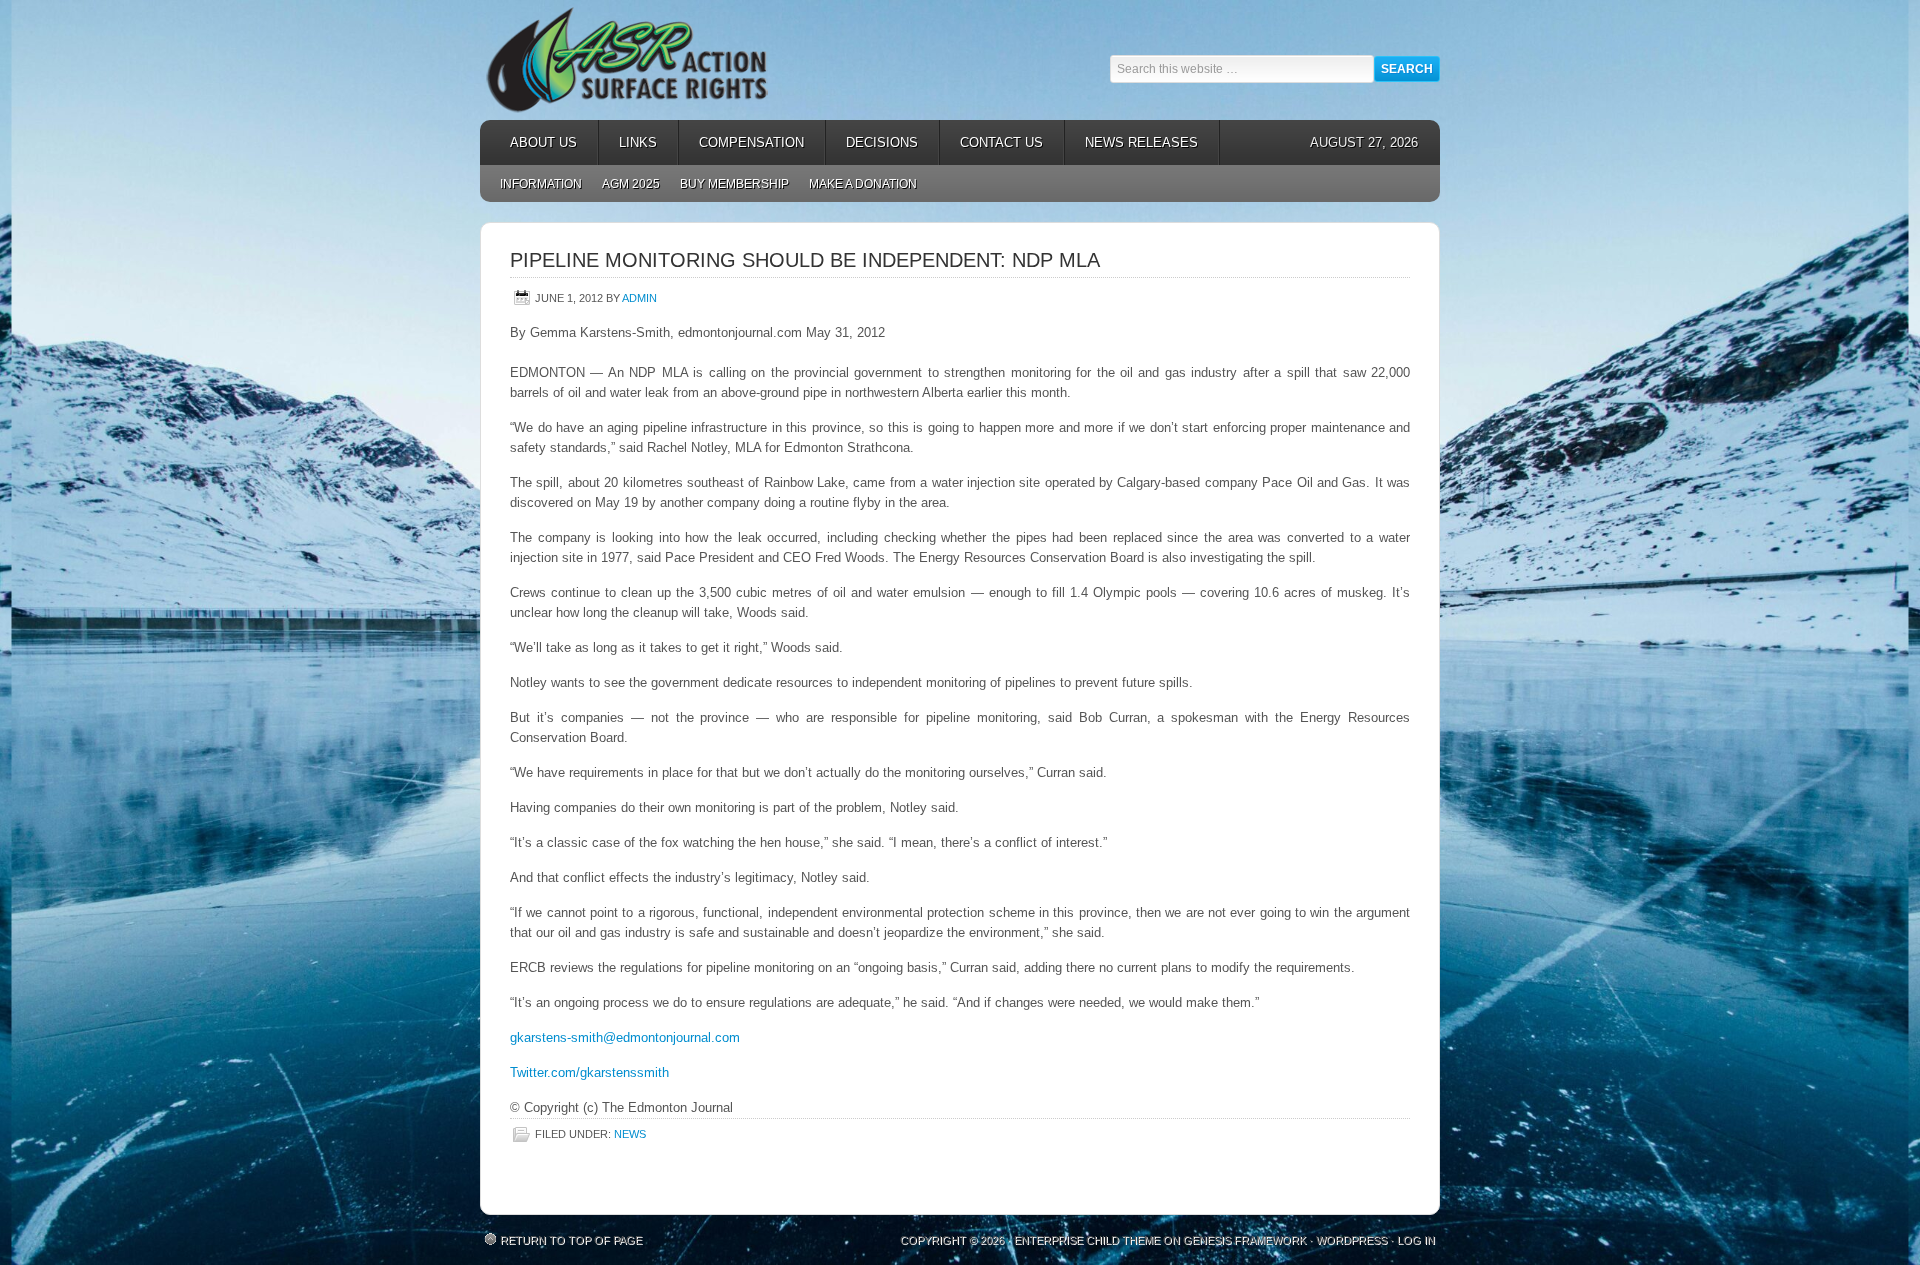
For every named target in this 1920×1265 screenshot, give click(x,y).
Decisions (872, 142)
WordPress (1351, 1240)
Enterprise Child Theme (1087, 1240)
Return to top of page (571, 1240)
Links (628, 142)
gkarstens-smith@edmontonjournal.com (625, 1037)
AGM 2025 (626, 184)
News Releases (1131, 142)
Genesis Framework (1244, 1240)
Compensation (741, 142)
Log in (1416, 1240)
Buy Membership (734, 184)
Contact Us (1001, 142)
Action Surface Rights (660, 60)
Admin (639, 298)
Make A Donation (863, 184)
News (630, 1134)
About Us (533, 142)
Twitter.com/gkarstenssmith (589, 1072)
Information (541, 184)
